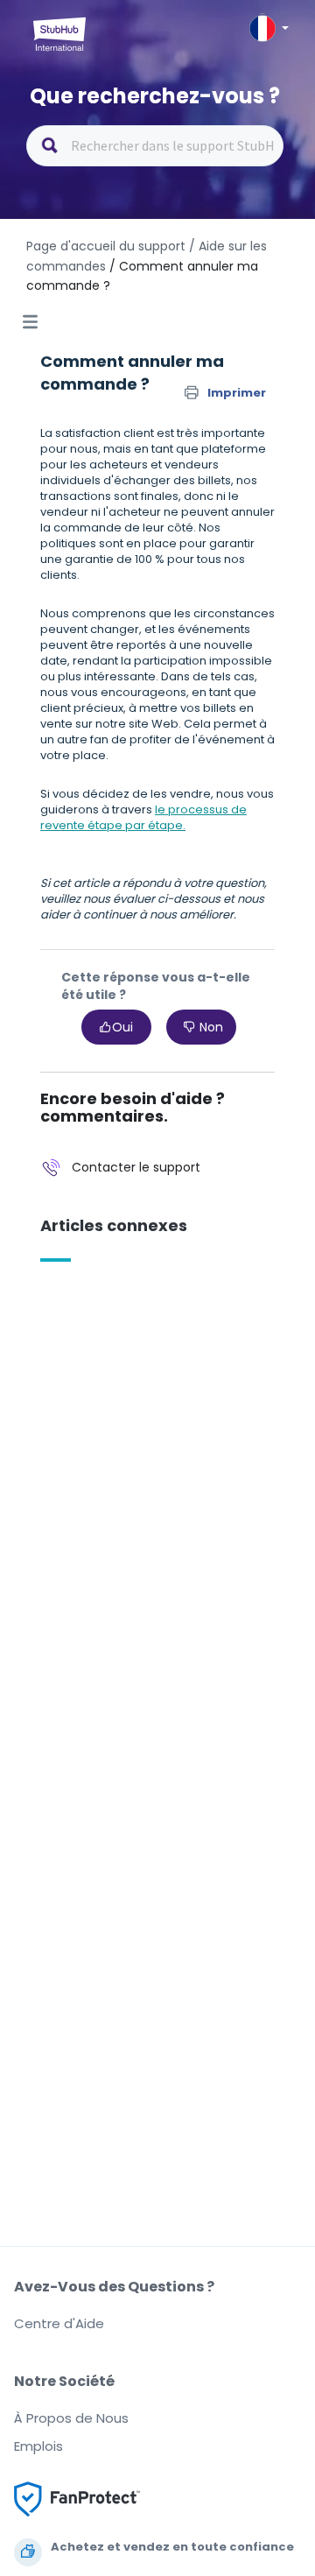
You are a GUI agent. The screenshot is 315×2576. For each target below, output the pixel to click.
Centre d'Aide (59, 2323)
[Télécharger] (125, 1309)
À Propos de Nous (71, 2418)
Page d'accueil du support (106, 246)
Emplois (38, 2446)
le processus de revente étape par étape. (143, 817)
